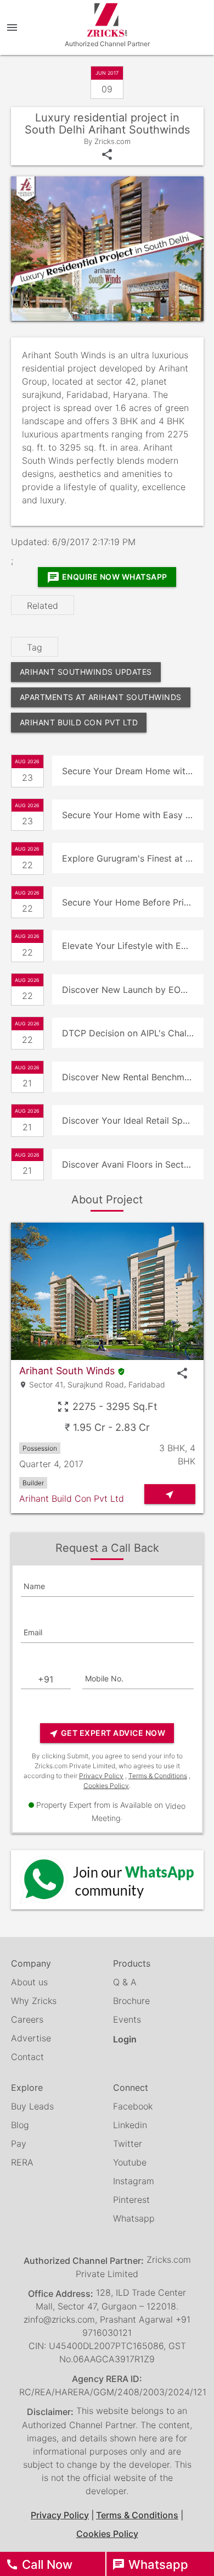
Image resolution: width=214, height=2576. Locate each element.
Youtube (130, 2162)
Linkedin (130, 2125)
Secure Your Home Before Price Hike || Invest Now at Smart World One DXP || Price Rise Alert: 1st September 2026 (133, 902)
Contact (27, 2057)
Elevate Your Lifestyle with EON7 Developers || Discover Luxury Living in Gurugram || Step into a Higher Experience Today (133, 946)
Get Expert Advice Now (107, 1733)
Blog (20, 2125)
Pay (19, 2144)
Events (127, 2019)
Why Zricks (34, 2001)
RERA (22, 2162)
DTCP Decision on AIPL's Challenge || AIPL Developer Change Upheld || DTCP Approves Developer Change (133, 1033)
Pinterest (131, 2200)
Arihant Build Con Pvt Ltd (79, 722)
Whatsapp (134, 2218)
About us (29, 1982)
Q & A (125, 1982)
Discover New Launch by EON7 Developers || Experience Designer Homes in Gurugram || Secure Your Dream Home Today (133, 990)
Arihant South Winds (67, 1371)
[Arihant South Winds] (107, 1291)
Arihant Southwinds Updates (86, 672)
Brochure (131, 2001)
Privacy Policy (101, 1776)
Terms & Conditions (158, 1776)
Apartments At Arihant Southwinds (101, 697)
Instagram (134, 2181)
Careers (27, 2019)
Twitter (128, 2144)
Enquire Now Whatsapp (107, 578)
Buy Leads (32, 2106)
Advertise (31, 2038)
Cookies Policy (106, 1786)
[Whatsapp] (107, 1880)
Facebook (133, 2106)
